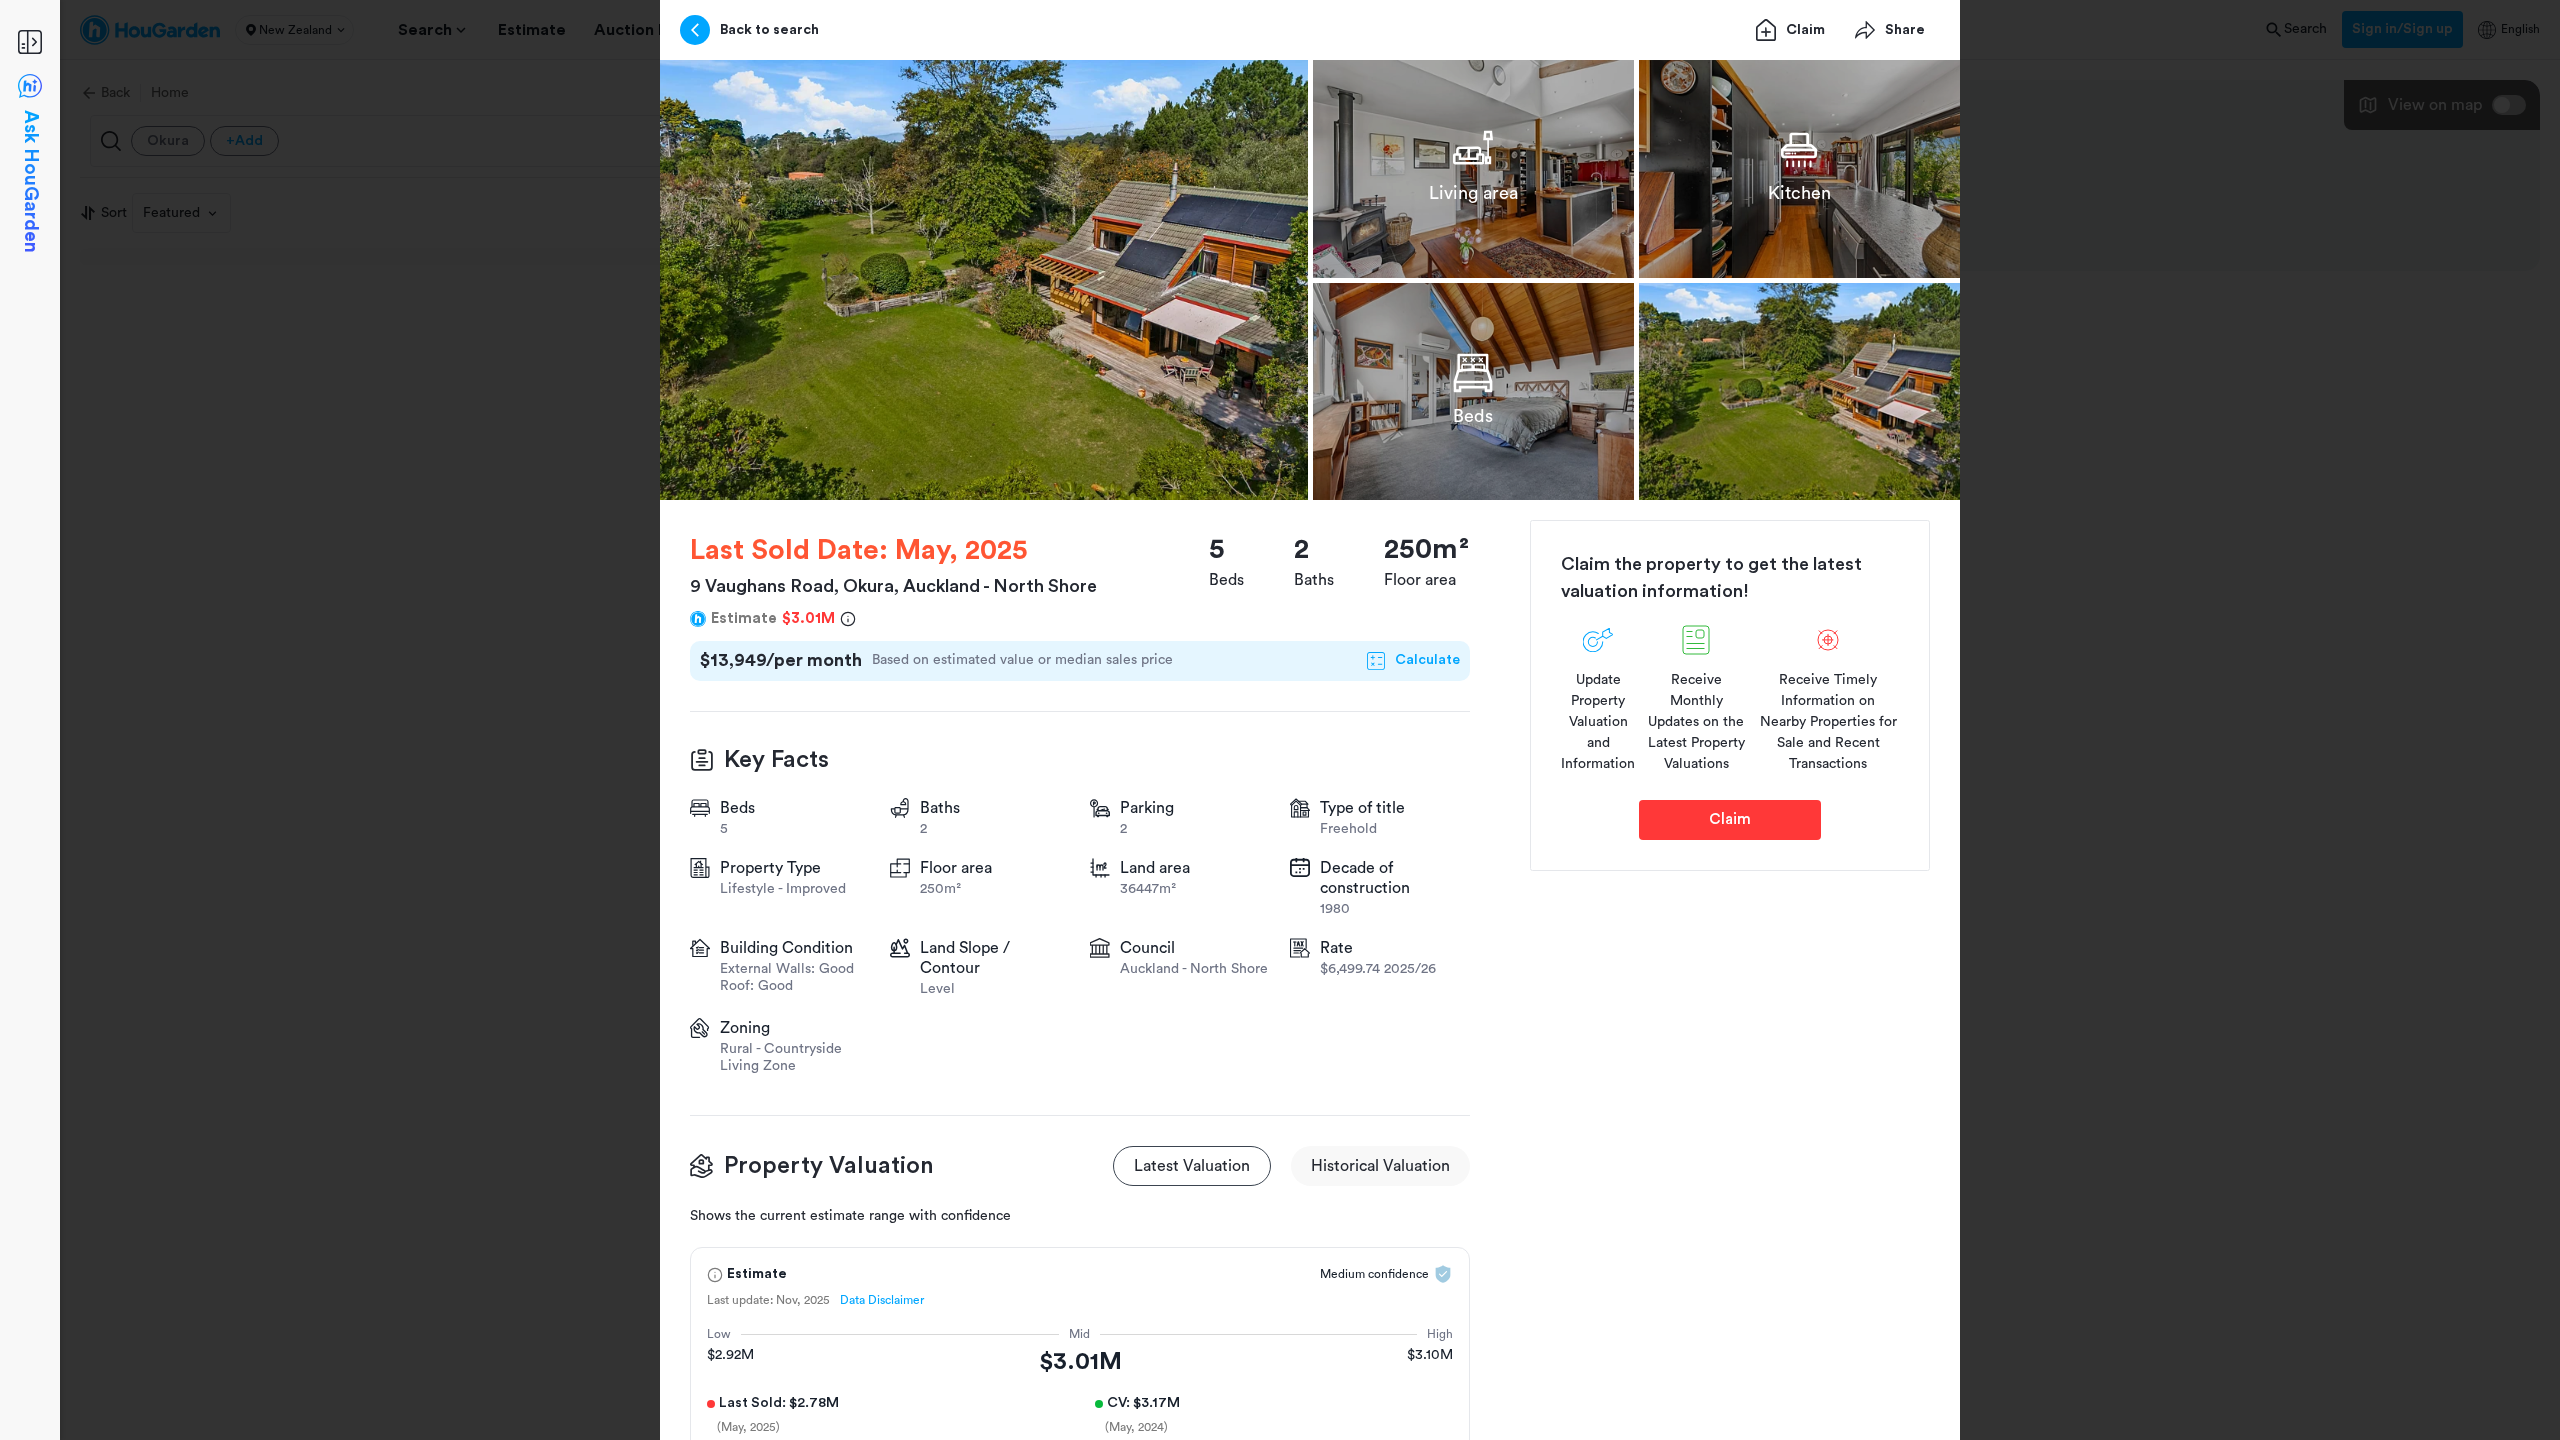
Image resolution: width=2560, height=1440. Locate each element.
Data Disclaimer (882, 1300)
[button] (984, 280)
